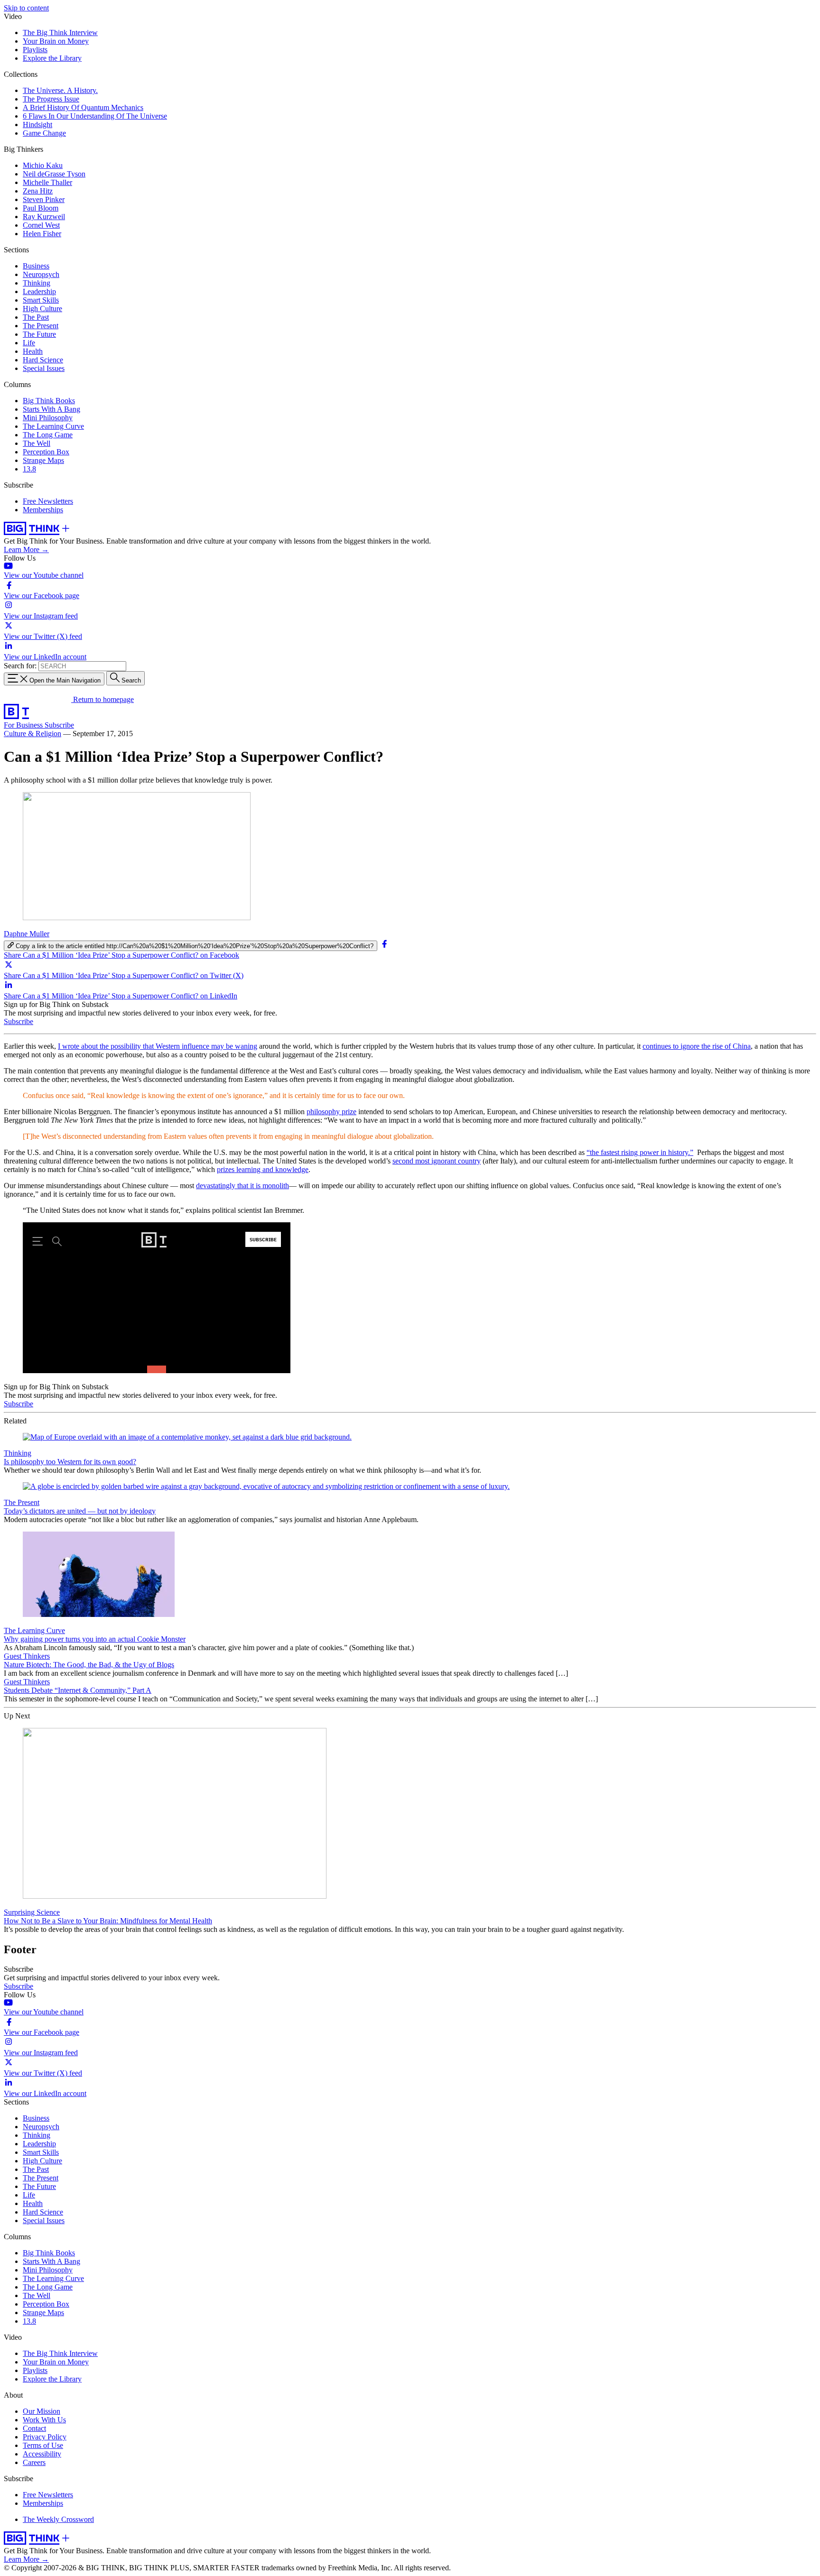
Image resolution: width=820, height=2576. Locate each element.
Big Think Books (49, 401)
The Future (39, 334)
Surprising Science (32, 1912)
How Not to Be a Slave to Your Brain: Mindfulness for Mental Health (108, 1921)
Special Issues (44, 368)
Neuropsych (41, 274)
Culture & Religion (33, 734)
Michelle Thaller (47, 182)
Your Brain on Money (56, 41)
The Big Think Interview (60, 32)
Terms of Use (43, 2445)
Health (33, 351)
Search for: (20, 666)
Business (36, 266)
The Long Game (48, 435)
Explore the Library (52, 58)
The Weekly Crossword (58, 2519)
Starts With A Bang (51, 409)
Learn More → (26, 549)
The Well (37, 443)
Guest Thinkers (27, 1656)
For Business (24, 725)
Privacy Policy (45, 2437)
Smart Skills (41, 300)
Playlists (35, 50)
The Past (36, 317)
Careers (34, 2462)
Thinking (37, 283)
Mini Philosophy (48, 418)
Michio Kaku (43, 165)
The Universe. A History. (60, 90)
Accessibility (42, 2454)
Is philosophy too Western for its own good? (70, 1462)
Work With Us (44, 2420)
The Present (41, 326)
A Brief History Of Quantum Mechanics (83, 107)
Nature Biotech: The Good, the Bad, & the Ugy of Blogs (89, 1665)
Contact (34, 2428)
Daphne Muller (27, 934)
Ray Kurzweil (44, 217)
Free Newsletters (48, 501)
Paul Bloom (41, 208)
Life (29, 343)
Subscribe (59, 725)
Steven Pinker (44, 199)
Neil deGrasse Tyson (54, 174)
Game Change (44, 133)
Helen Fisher (42, 234)
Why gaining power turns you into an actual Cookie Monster (95, 1639)
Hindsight (37, 125)
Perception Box (46, 452)
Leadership (39, 291)
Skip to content (26, 8)
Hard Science (43, 360)
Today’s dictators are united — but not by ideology (80, 1511)
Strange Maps (43, 460)
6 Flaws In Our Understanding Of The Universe (95, 116)
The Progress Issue (51, 99)
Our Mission (42, 2411)
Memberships (43, 510)
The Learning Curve (53, 426)
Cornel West (41, 225)
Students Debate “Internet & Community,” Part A (78, 1690)
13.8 (29, 469)
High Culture (42, 309)
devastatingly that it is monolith (242, 1186)
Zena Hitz (38, 191)
